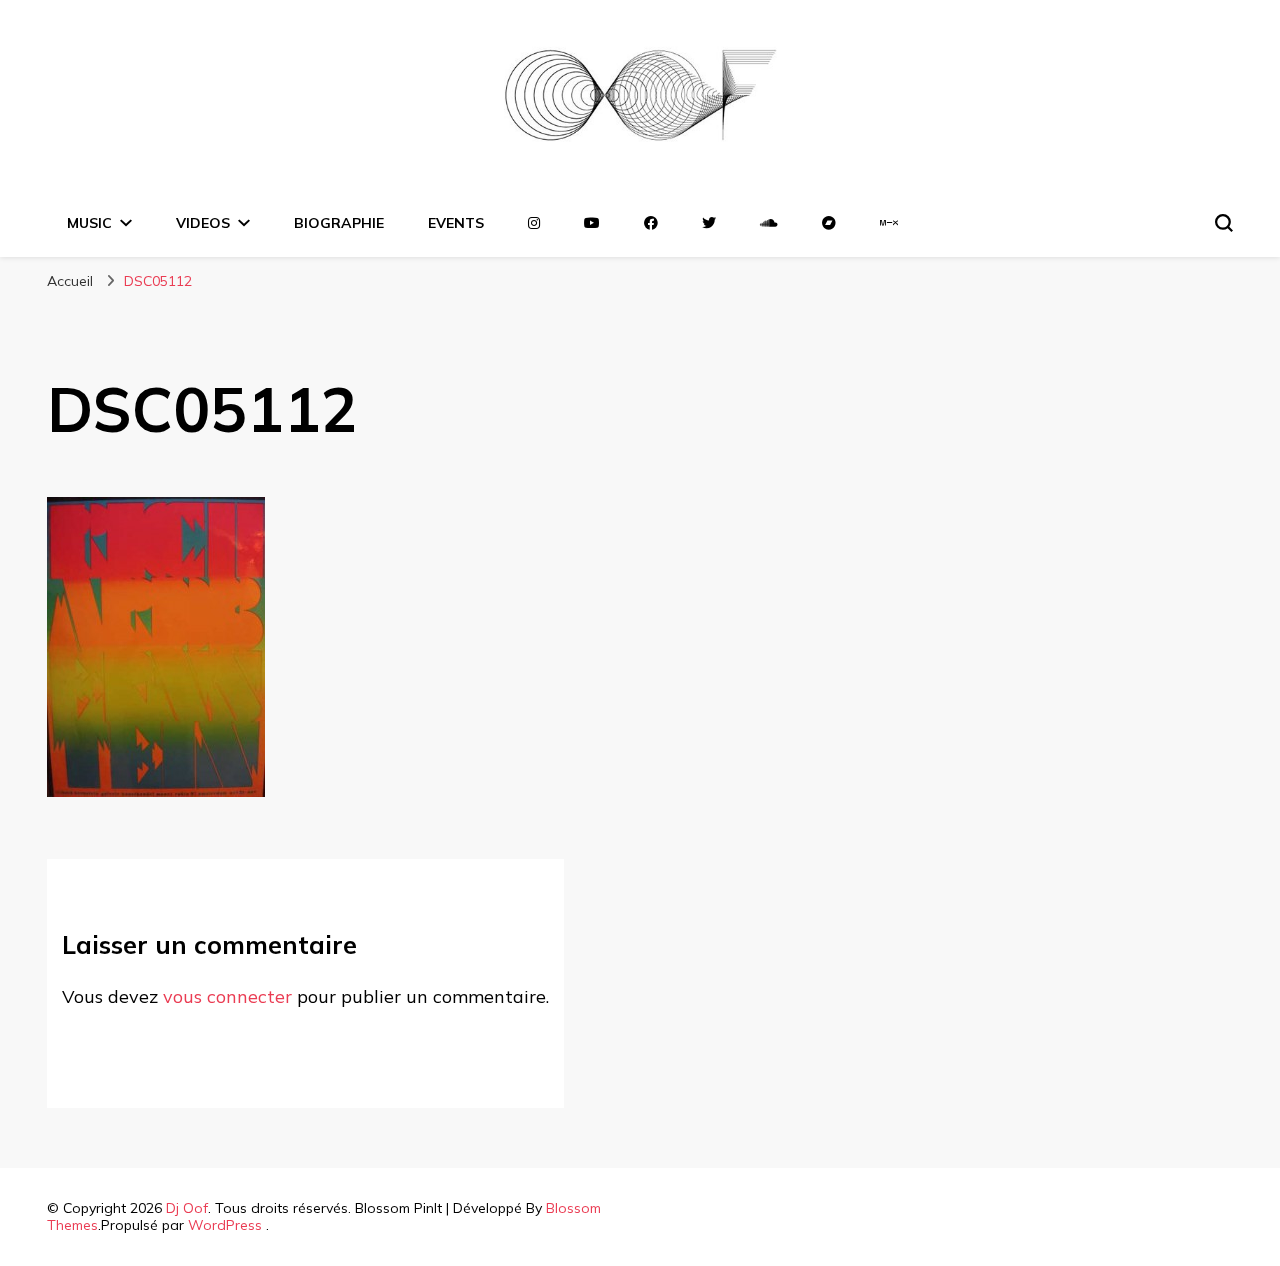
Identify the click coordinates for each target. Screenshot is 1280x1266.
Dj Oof (187, 1208)
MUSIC (89, 223)
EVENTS (456, 223)
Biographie (339, 223)
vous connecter (227, 996)
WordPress (225, 1225)
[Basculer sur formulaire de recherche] (1224, 223)
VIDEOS (203, 223)
